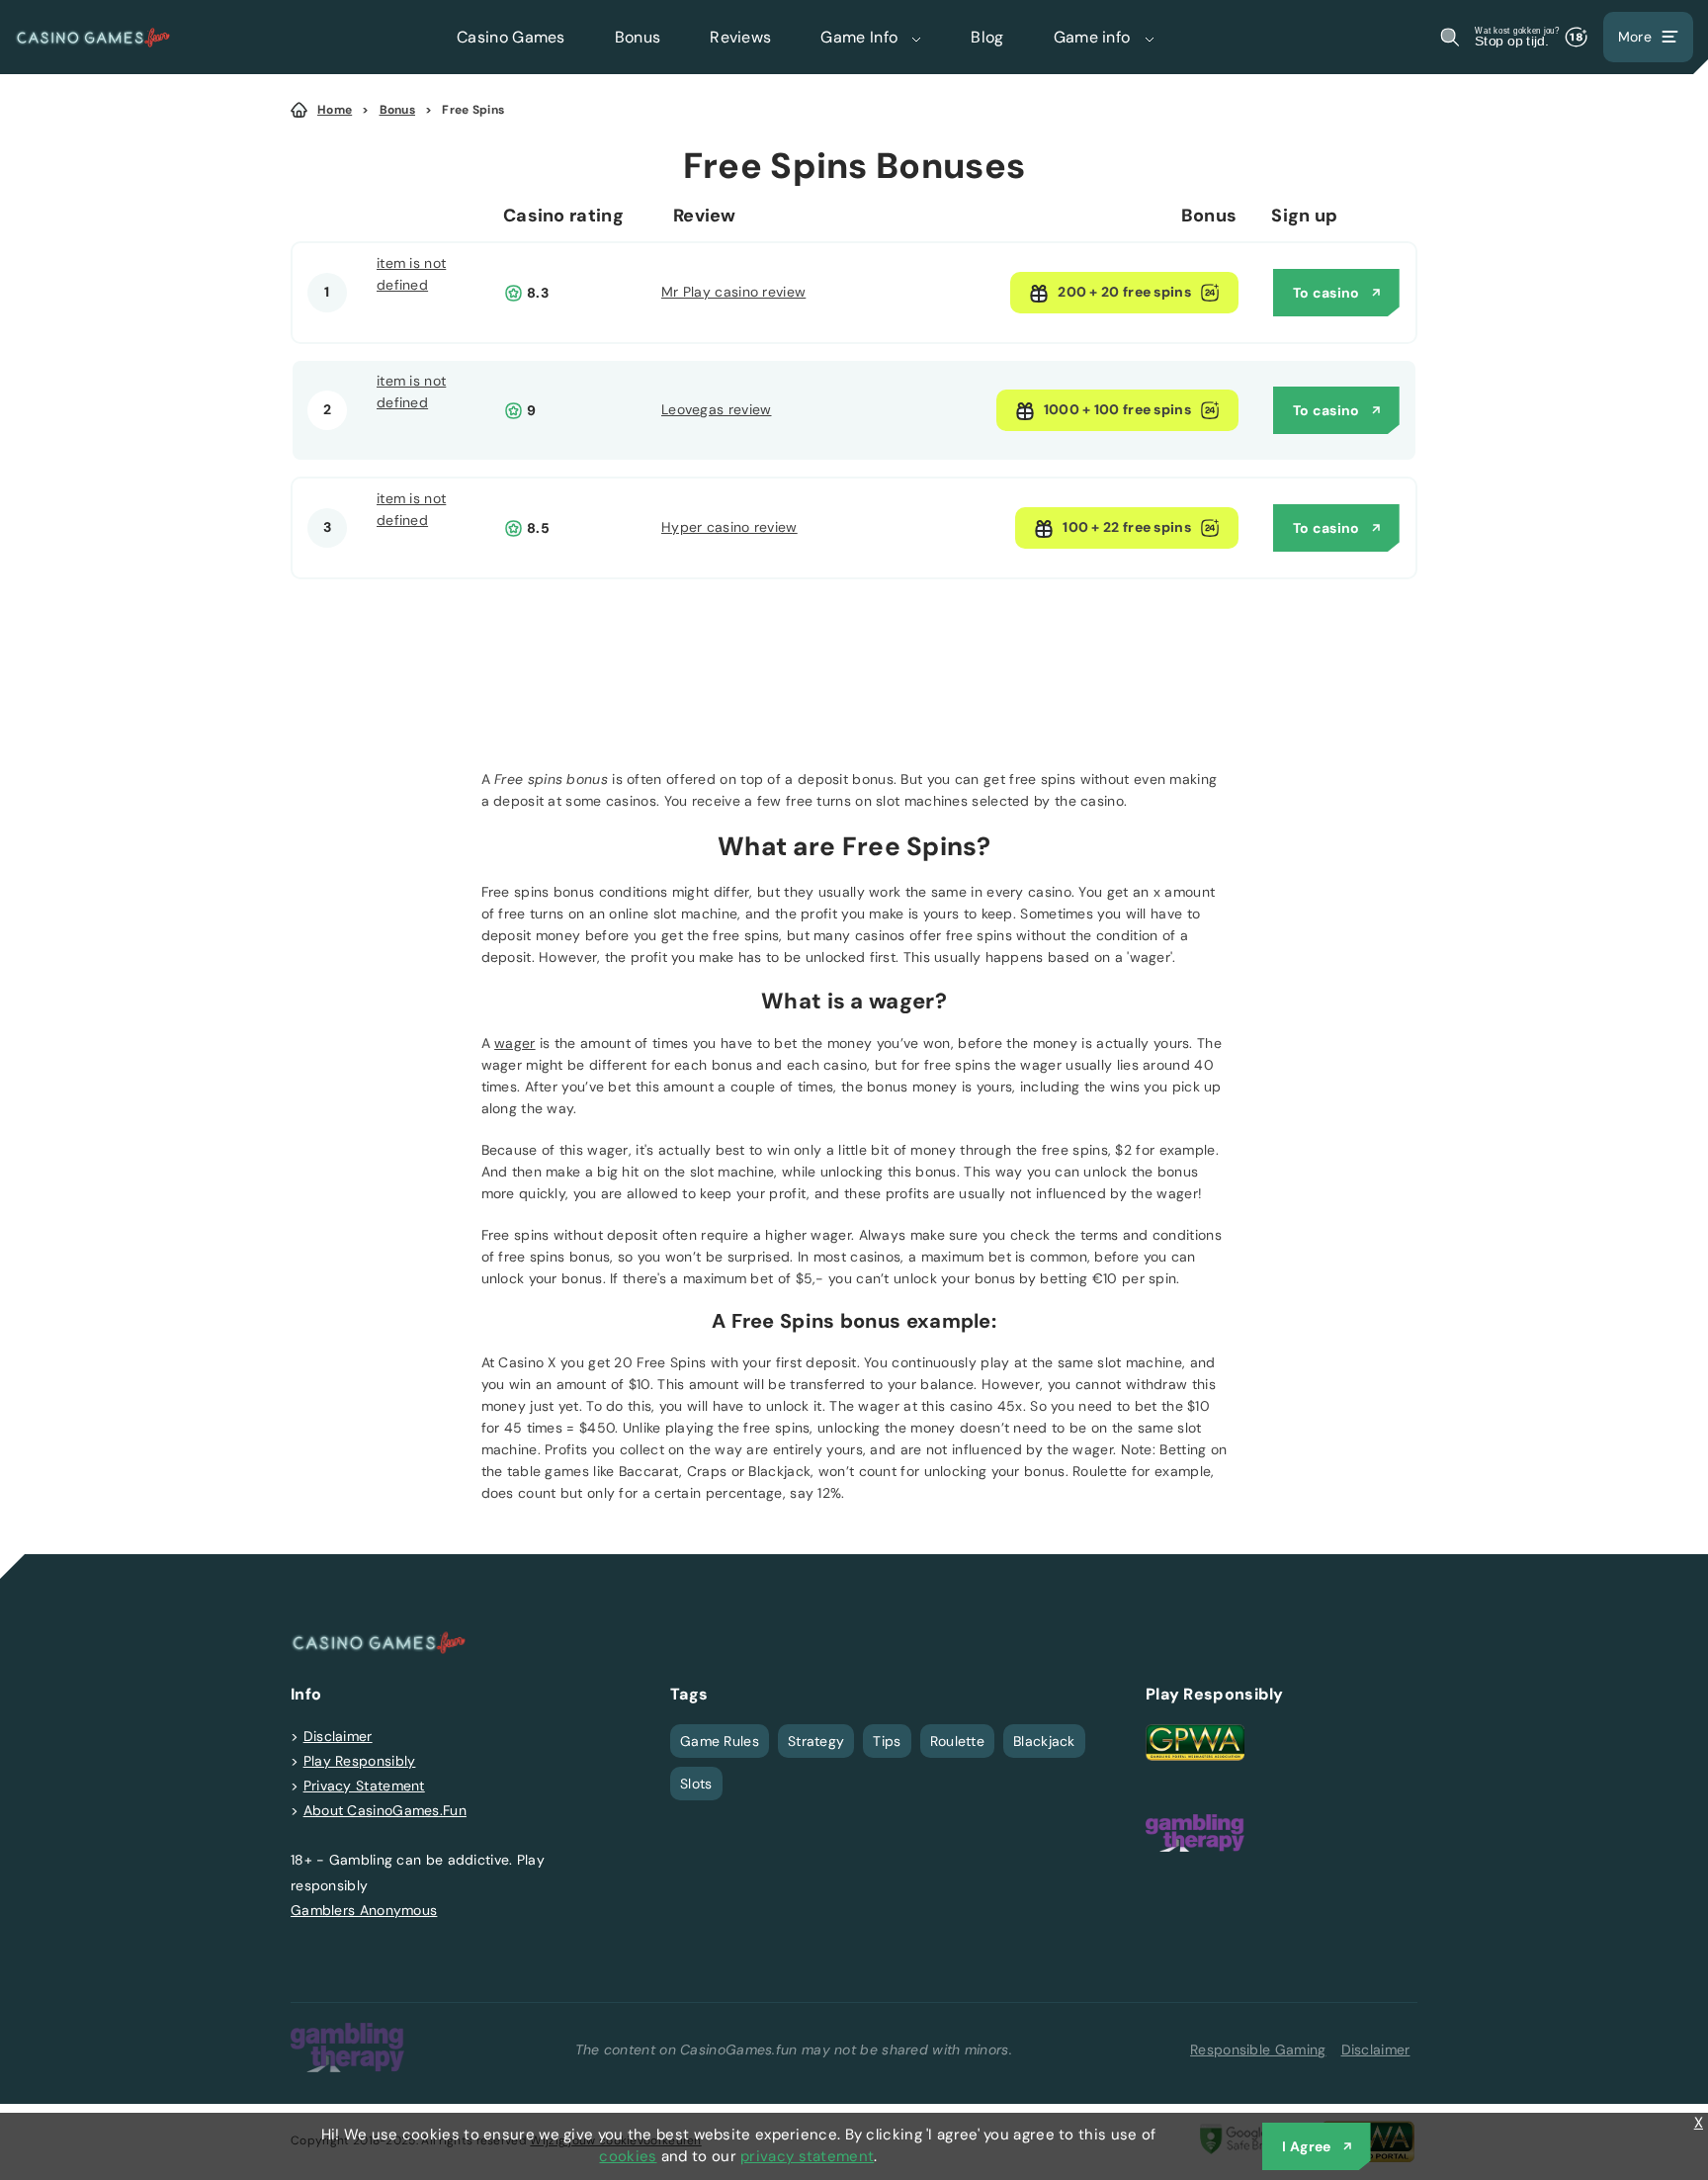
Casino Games (511, 37)
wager (515, 1043)
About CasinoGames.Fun (385, 1810)
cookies (628, 2156)
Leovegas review (717, 409)
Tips (887, 1741)
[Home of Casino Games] (93, 37)
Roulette (957, 1741)
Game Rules (720, 1741)
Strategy (816, 1741)
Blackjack (1044, 1741)
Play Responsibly (360, 1761)
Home (335, 110)
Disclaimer (338, 1736)
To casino (1326, 293)
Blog (987, 37)
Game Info (861, 37)
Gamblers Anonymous (364, 1910)
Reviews (740, 37)
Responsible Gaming (1258, 2049)
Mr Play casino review (733, 292)
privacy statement (807, 2156)
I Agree (1306, 2146)
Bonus (638, 37)
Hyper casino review (729, 527)
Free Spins (473, 110)
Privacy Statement (364, 1786)
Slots (696, 1784)
